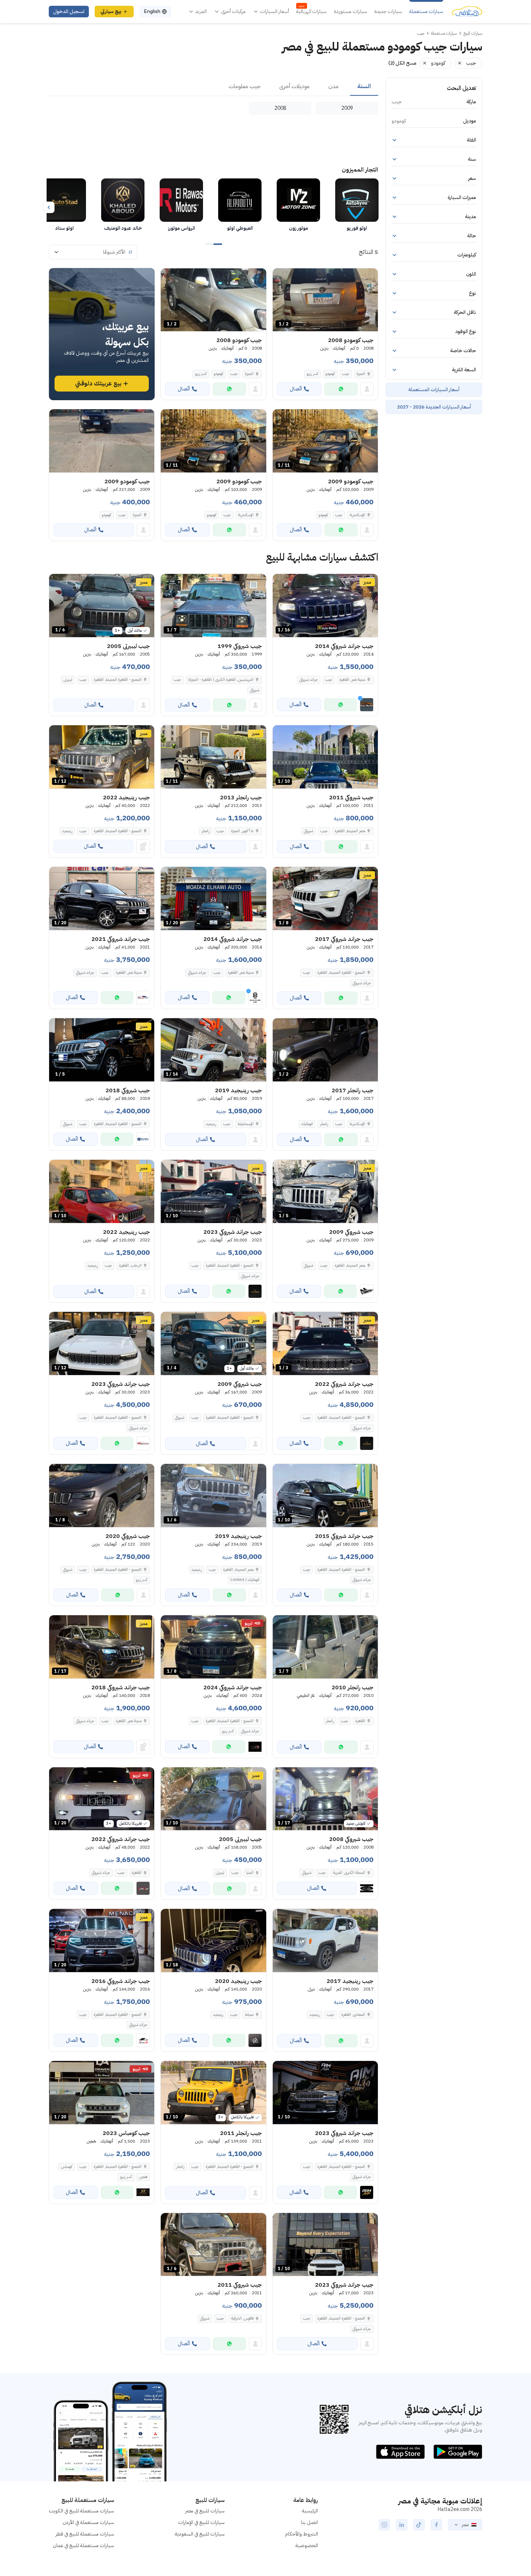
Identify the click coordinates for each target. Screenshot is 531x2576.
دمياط (249, 2015)
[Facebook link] (436, 2525)
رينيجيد (67, 831)
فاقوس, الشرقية (242, 2318)
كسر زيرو (312, 374)
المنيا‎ (250, 1873)
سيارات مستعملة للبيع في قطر (85, 2534)
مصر (465, 2525)
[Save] (281, 277)
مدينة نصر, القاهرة (352, 680)
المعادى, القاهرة (353, 2015)
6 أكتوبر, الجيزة (242, 831)
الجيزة (361, 374)
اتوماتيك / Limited (245, 1580)
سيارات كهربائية (311, 12)
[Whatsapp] (341, 389)
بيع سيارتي (111, 11)
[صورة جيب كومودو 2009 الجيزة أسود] (102, 441)
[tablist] (213, 87)
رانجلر (206, 831)
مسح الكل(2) (402, 63)
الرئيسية (310, 2511)
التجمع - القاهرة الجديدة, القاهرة (118, 680)
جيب (346, 374)
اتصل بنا (309, 2522)
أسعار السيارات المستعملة (434, 390)
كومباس (67, 2167)
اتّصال (296, 389)
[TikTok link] (419, 2525)
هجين (143, 2177)
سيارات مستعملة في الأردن (88, 2522)
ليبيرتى (68, 680)
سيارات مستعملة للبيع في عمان (83, 2545)
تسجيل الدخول (69, 11)
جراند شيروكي (309, 680)
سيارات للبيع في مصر (205, 2511)
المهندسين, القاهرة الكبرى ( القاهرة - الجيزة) (221, 680)
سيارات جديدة (388, 12)
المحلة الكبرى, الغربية (349, 1873)
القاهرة (360, 1721)
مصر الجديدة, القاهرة (350, 831)
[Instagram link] (384, 2525)
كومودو (330, 374)
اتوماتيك (307, 1124)
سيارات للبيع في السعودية (200, 2534)
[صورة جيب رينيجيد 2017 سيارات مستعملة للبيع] (325, 1940)
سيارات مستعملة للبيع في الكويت (81, 2511)
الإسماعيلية (246, 1124)
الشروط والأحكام (301, 2534)
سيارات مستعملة (426, 12)
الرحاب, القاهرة (130, 1265)
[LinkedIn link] (402, 2525)
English (152, 11)
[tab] (364, 87)
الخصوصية (307, 2545)
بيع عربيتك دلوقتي (98, 384)
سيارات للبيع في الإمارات (201, 2522)
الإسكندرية (357, 515)
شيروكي (255, 690)
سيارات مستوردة (350, 12)
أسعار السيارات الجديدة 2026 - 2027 (434, 407)
